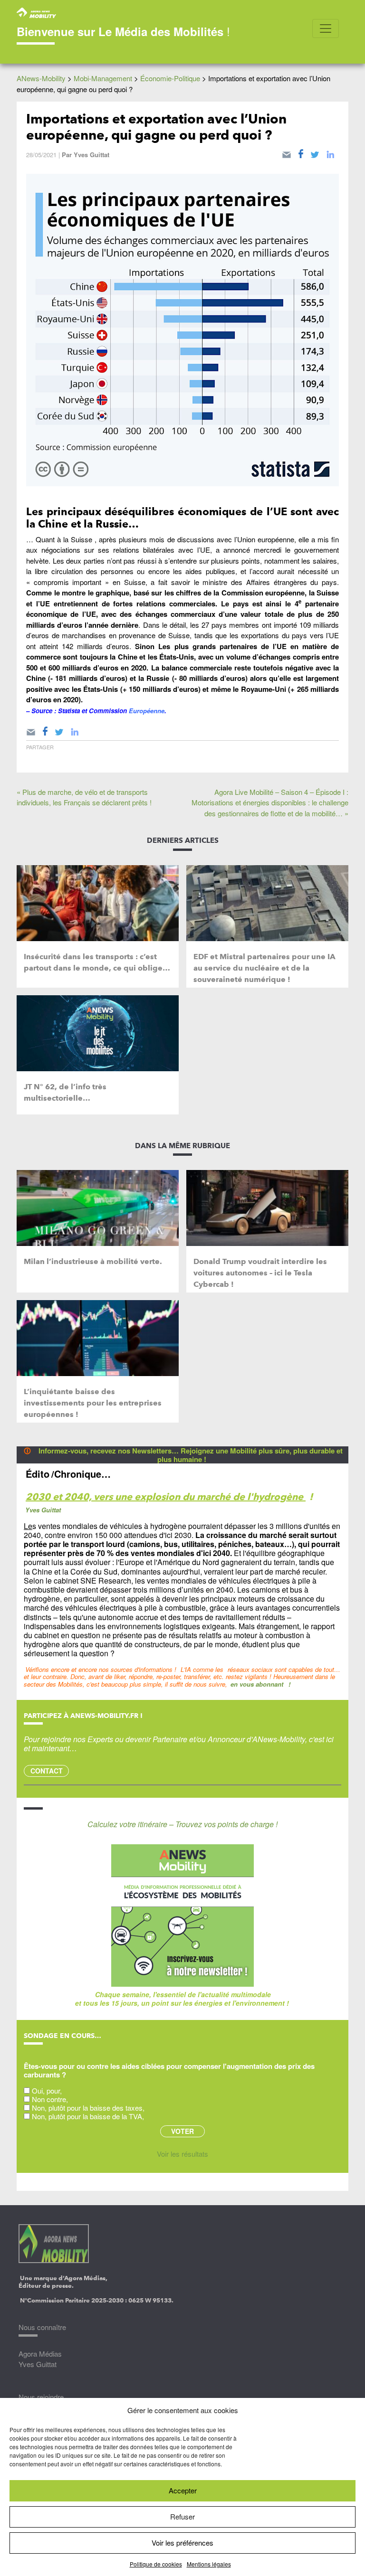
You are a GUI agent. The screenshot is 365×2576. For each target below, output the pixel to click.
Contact (47, 1771)
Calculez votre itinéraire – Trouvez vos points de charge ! (182, 1824)
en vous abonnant (257, 1684)
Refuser (182, 2516)
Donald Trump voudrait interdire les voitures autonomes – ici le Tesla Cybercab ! (260, 1273)
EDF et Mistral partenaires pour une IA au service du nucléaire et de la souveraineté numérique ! (264, 968)
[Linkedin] (330, 153)
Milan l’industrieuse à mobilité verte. (93, 1261)
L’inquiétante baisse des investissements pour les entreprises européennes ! (93, 1403)
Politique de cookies (156, 2564)
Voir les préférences (182, 2543)
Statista (69, 711)
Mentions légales (209, 2564)
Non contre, (50, 2099)
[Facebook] (301, 153)
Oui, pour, (47, 2090)
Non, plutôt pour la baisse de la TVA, (88, 2116)
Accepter (183, 2490)
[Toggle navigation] (326, 28)
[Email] (287, 153)
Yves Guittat (91, 155)
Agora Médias (40, 2354)
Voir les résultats (182, 2154)
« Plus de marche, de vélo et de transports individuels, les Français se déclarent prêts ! (84, 797)
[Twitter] (315, 153)
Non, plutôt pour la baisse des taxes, (88, 2108)
